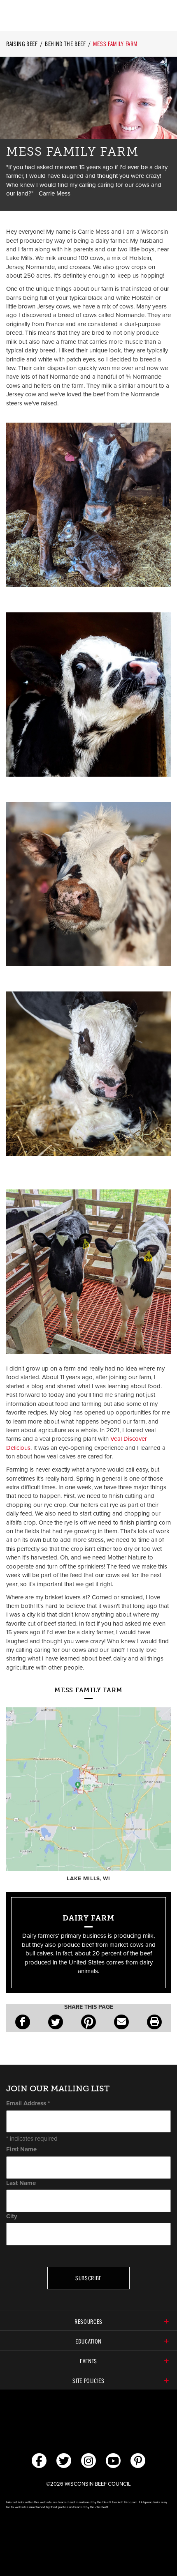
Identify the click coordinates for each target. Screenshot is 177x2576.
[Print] (154, 2022)
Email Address (28, 2103)
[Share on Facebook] (23, 2022)
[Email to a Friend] (121, 2022)
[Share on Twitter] (56, 2022)
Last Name (21, 2183)
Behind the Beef (65, 44)
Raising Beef (22, 44)
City (12, 2216)
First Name (21, 2149)
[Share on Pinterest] (88, 2022)
